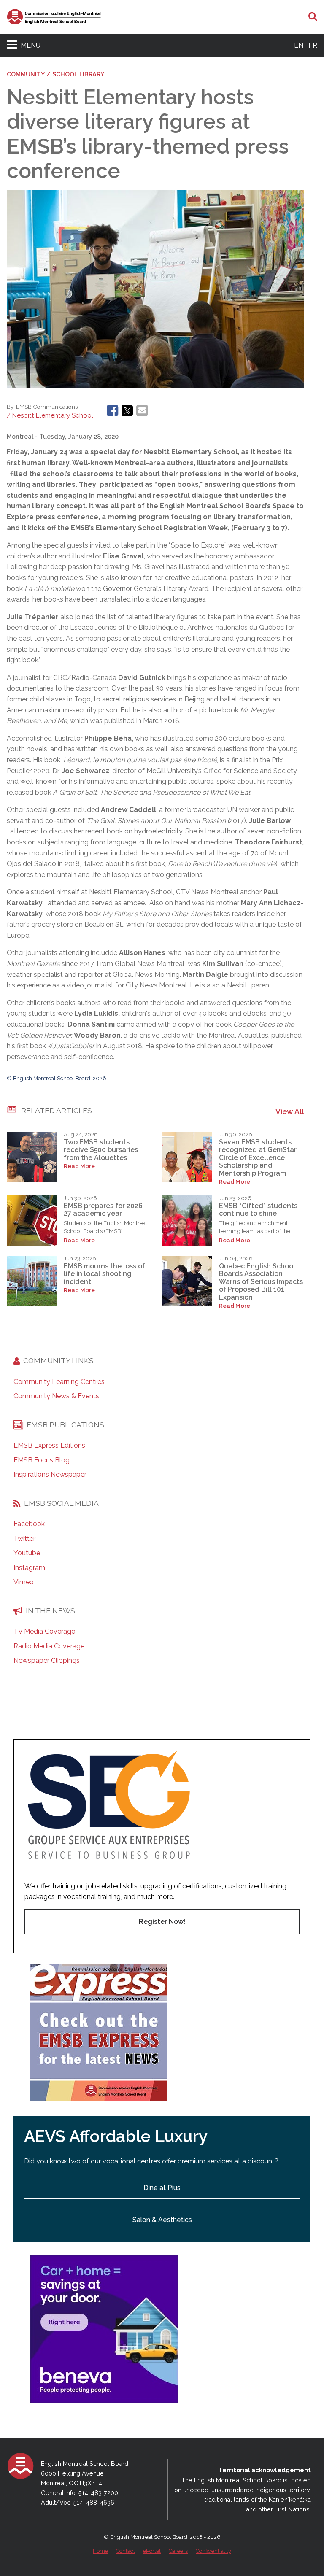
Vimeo (24, 1582)
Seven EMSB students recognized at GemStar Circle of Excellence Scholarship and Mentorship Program (258, 1158)
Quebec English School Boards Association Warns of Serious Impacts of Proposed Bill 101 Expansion (261, 1282)
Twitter (24, 1539)
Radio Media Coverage (49, 1646)
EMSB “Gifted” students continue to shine (258, 1210)
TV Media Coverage (44, 1632)
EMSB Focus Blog (42, 1460)
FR (313, 45)
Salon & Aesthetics (162, 2220)
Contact (126, 2551)
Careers (178, 2551)
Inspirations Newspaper (50, 1475)
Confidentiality (213, 2551)
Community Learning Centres (59, 1382)
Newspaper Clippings (47, 1661)
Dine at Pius (162, 2188)
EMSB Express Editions (49, 1446)
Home (100, 2551)
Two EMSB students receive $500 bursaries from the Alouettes (101, 1150)
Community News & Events (56, 1396)
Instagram (29, 1568)
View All (290, 1111)
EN (299, 45)
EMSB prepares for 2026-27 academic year (105, 1210)
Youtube (27, 1553)
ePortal (152, 2551)
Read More (79, 1166)
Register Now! (162, 1922)
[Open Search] (313, 17)
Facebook (29, 1524)
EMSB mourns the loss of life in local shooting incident (104, 1274)
